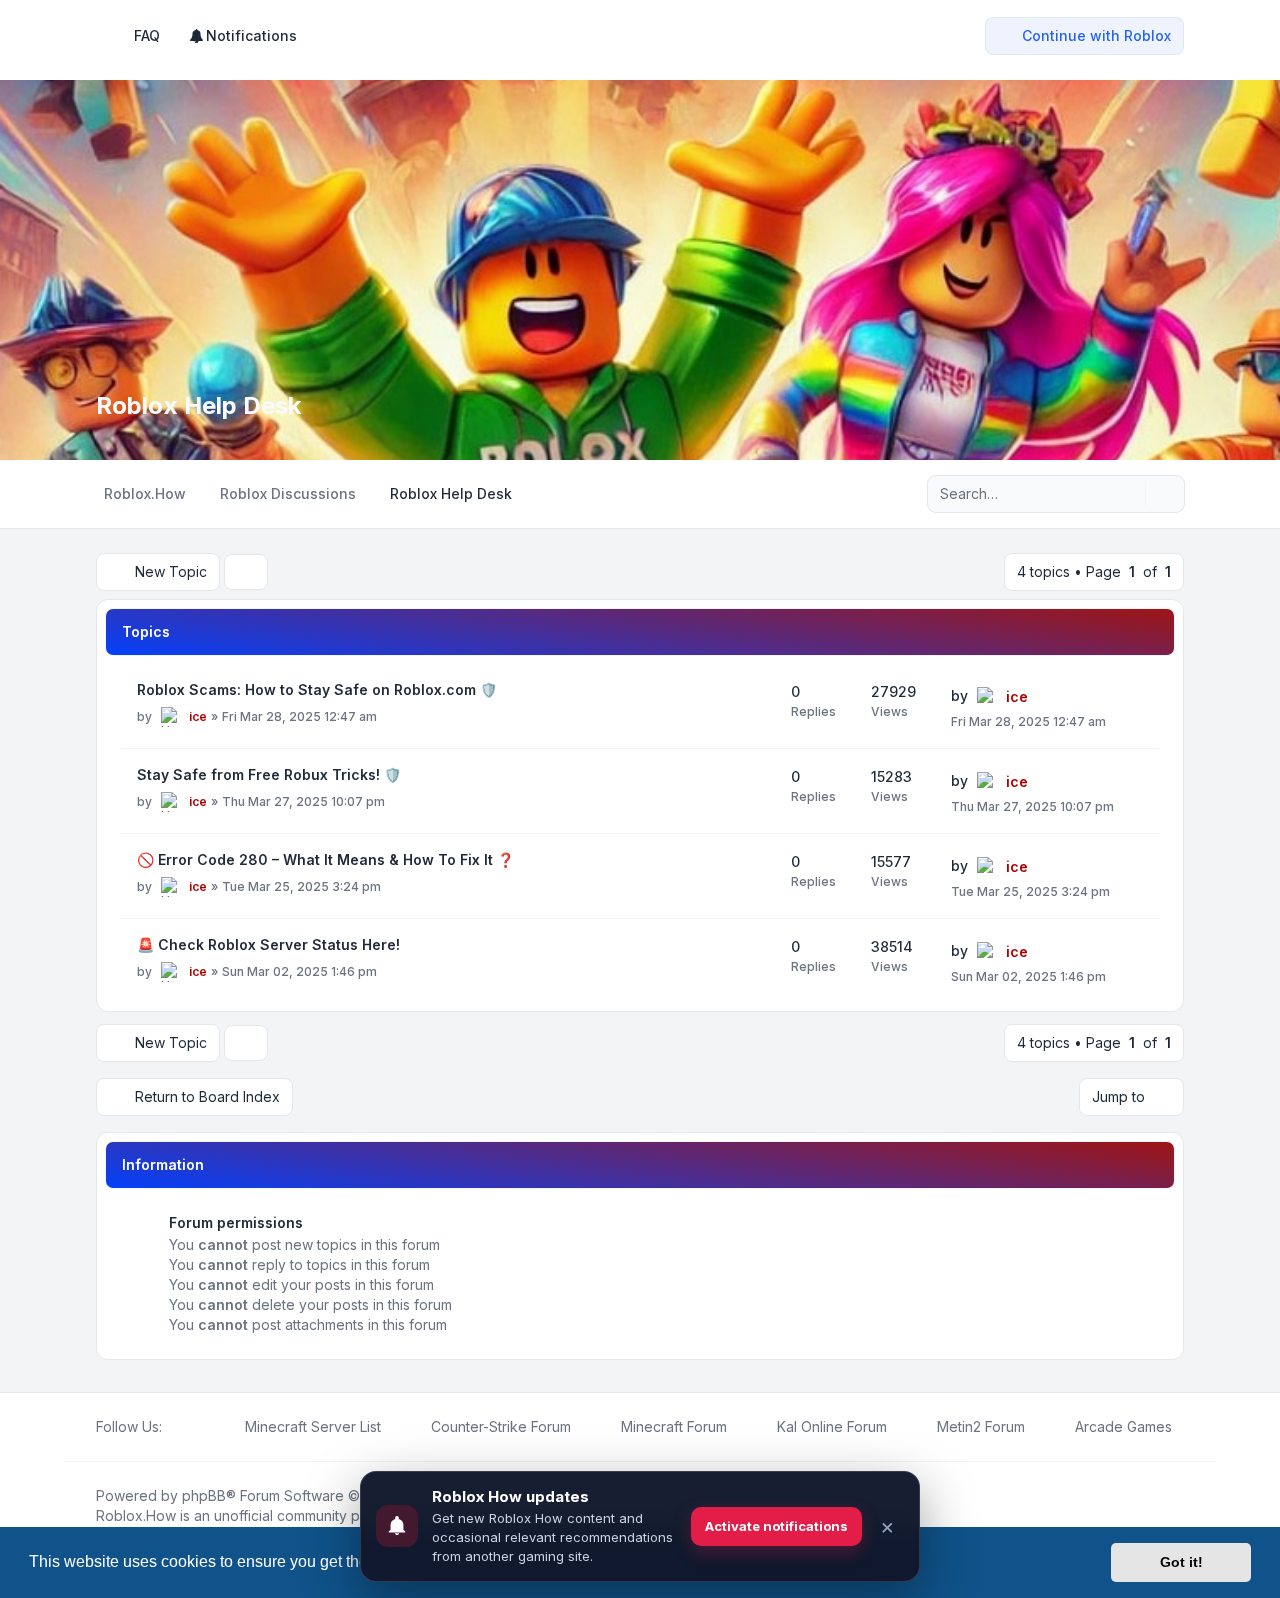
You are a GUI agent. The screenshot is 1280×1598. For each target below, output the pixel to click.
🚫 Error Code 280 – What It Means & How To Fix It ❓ (325, 859)
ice (198, 716)
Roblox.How (136, 1515)
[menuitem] (242, 36)
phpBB (204, 1495)
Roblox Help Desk (198, 405)
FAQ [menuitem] (147, 35)
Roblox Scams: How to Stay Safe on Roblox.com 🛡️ (317, 689)
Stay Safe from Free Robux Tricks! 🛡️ (269, 774)
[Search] (1128, 494)
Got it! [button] (1181, 1562)
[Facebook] (174, 1427)
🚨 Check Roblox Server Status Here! (268, 944)
